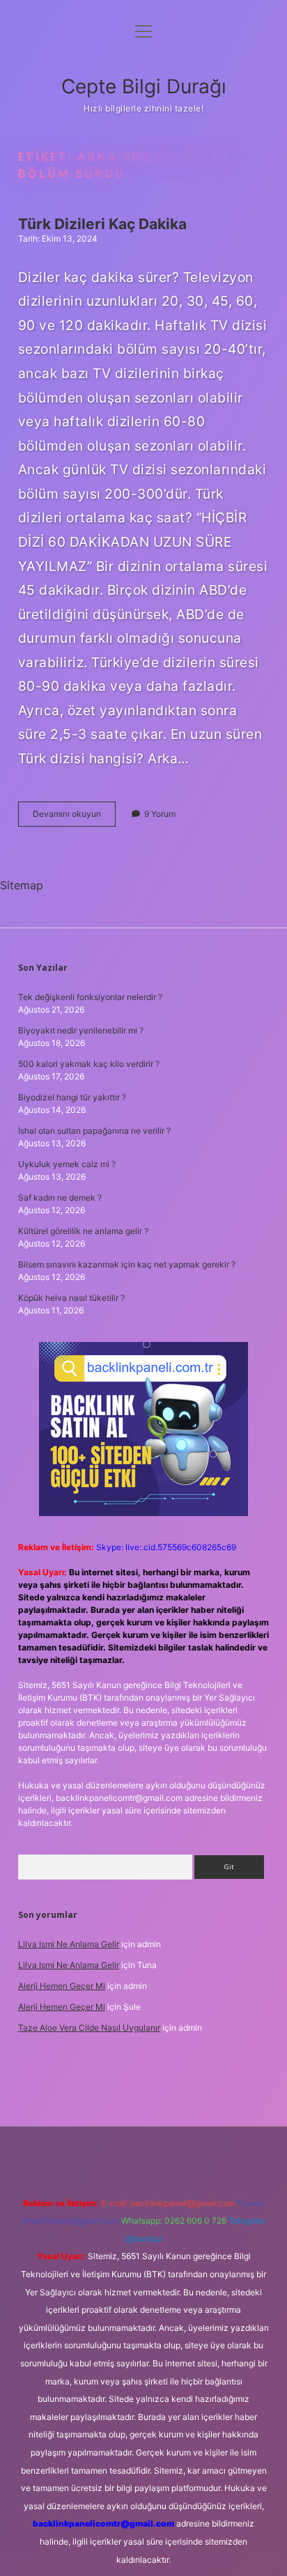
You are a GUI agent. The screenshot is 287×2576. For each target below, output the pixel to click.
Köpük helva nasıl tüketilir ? (71, 1298)
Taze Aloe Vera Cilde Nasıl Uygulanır (89, 2028)
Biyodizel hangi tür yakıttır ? (72, 1097)
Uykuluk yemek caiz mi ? (67, 1164)
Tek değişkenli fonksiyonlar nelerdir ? (90, 997)
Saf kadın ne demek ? (60, 1197)
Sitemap (22, 885)
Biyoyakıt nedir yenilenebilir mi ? (81, 1030)
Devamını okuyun (74, 817)
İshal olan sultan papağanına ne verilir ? (94, 1131)
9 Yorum (160, 814)
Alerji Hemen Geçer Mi (62, 1986)
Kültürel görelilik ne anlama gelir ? (83, 1231)
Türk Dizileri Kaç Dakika (102, 224)
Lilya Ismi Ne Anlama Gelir (69, 1944)
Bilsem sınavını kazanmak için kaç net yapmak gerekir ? (127, 1264)
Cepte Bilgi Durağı (144, 86)
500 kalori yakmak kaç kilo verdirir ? (89, 1064)
